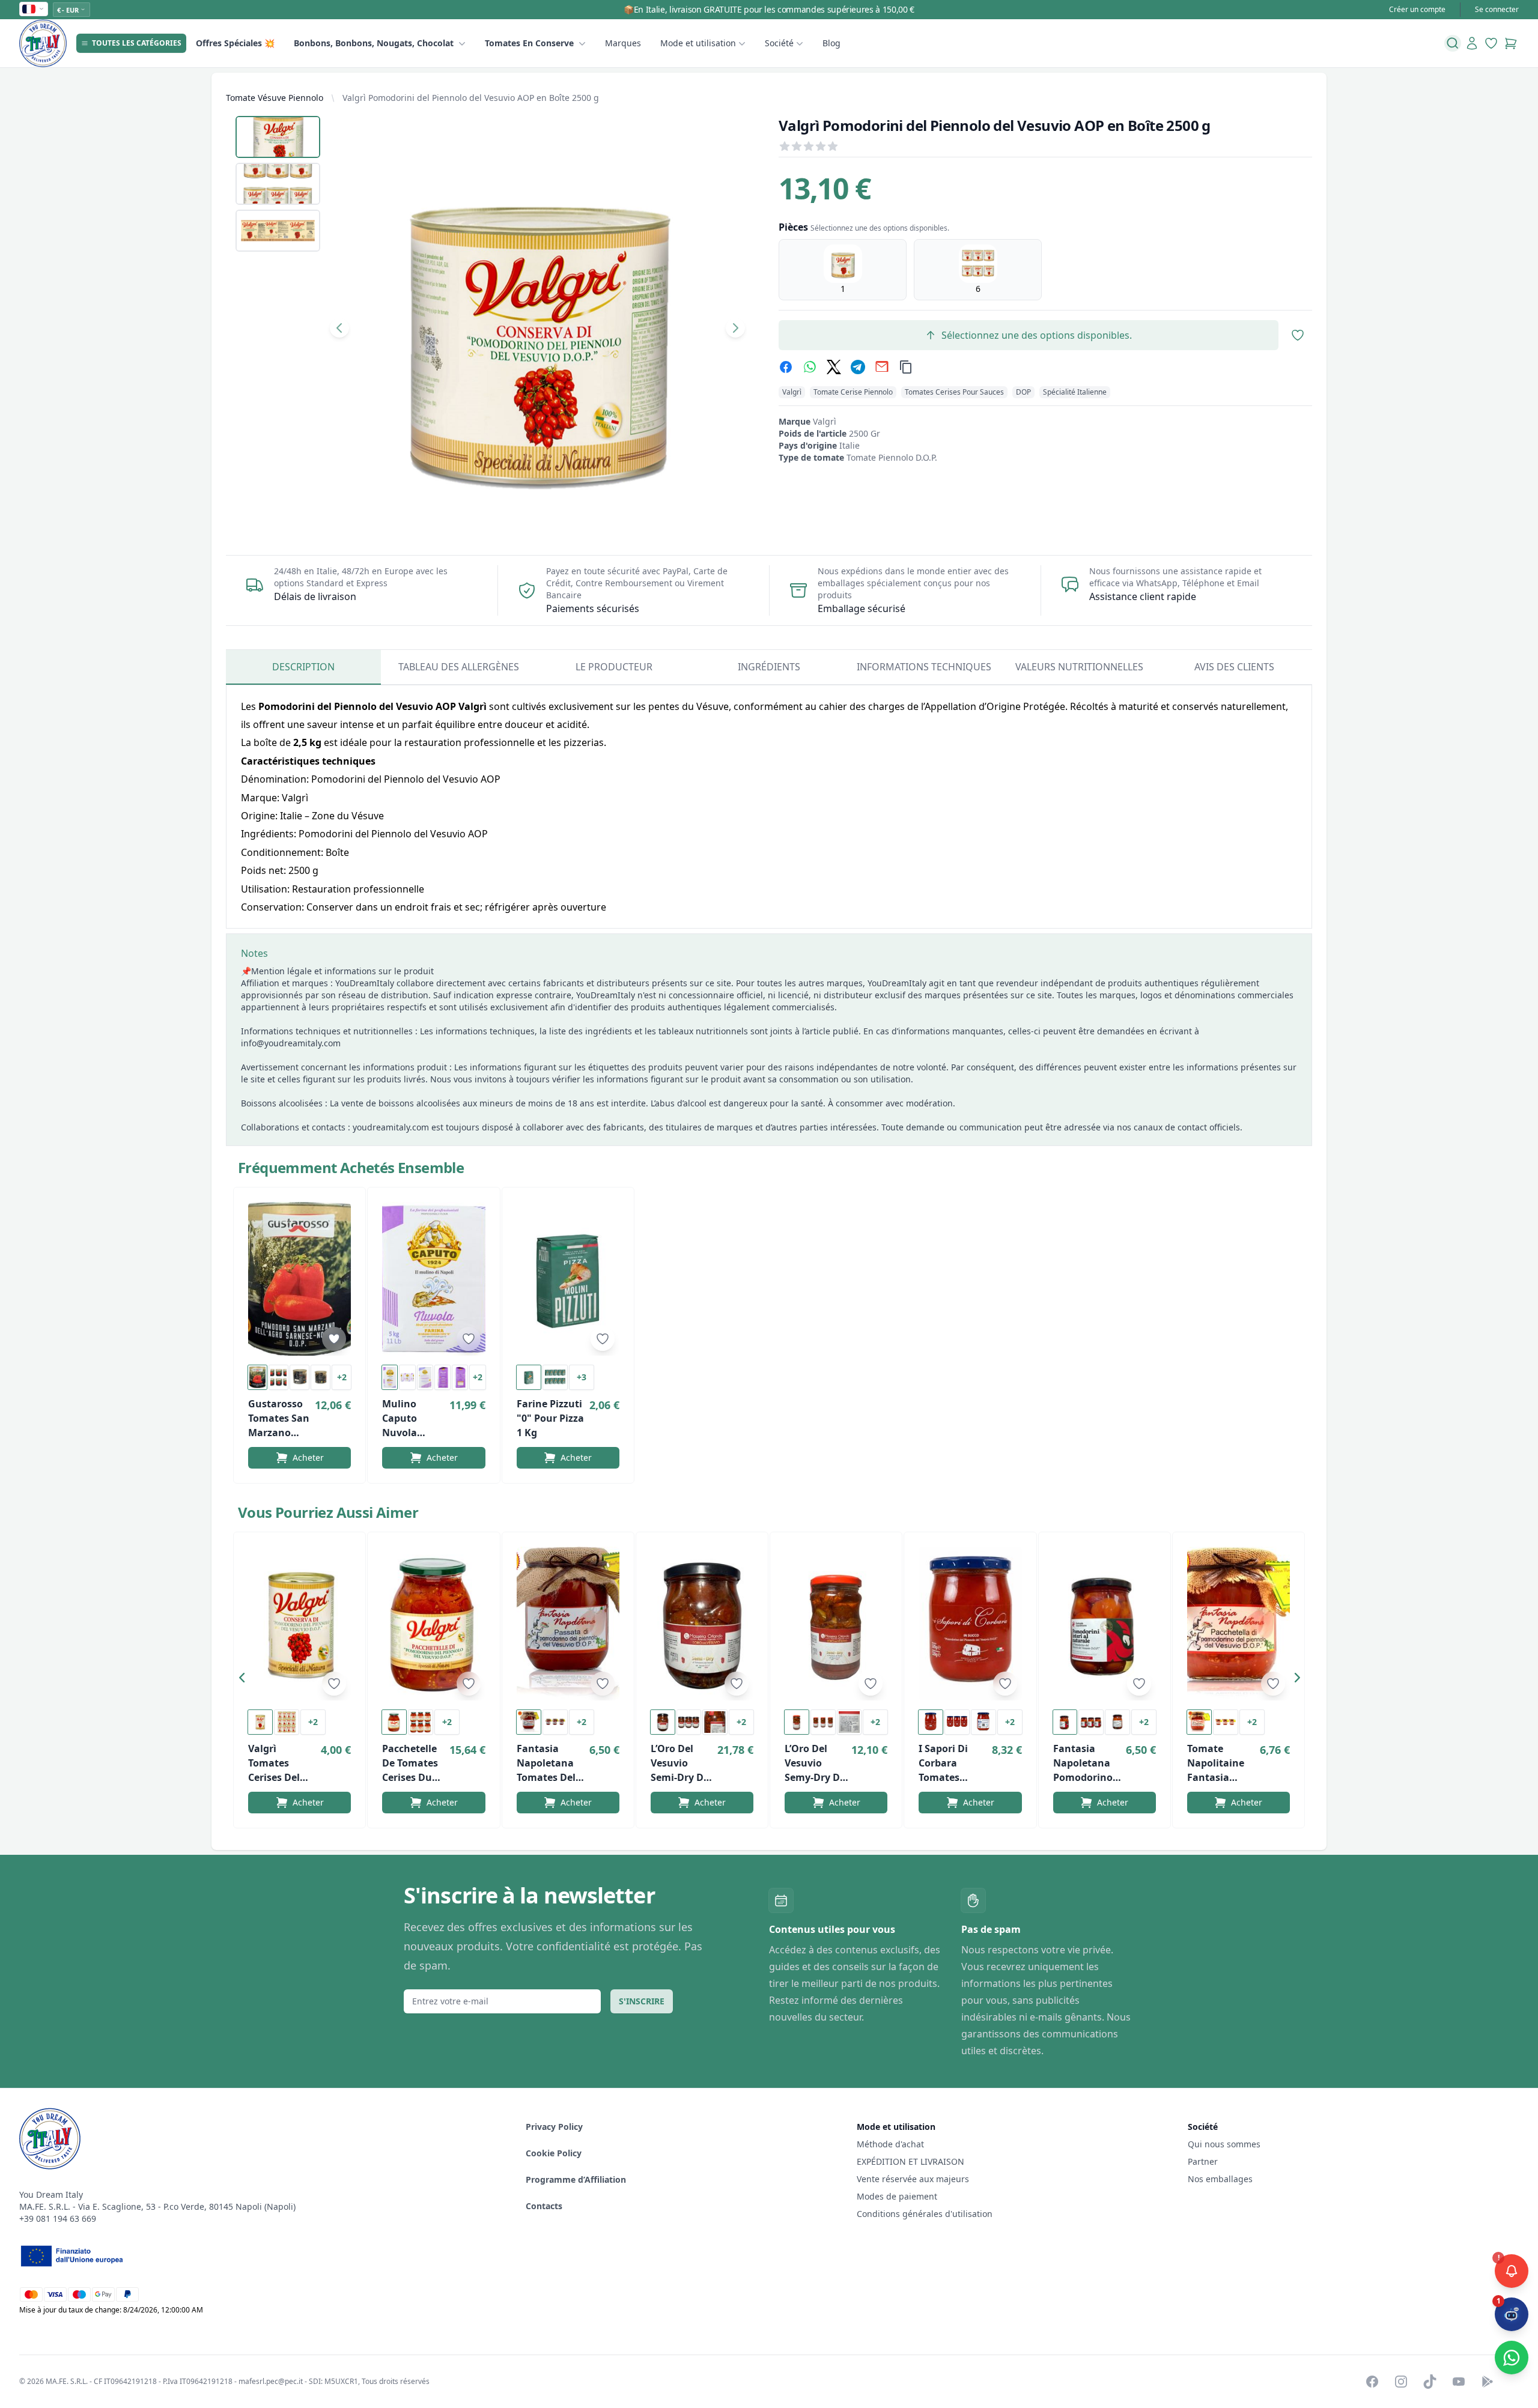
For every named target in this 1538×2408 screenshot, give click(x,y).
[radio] (843, 270)
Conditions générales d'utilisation (925, 2214)
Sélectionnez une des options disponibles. (1037, 335)
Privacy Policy (554, 2127)
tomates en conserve (529, 43)
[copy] (906, 367)
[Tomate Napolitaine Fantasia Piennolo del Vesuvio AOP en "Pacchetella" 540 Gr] (1239, 1624)
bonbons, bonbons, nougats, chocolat (374, 43)
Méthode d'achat (890, 2144)
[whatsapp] (810, 367)
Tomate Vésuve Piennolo (275, 98)
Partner (1203, 2161)
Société (779, 43)
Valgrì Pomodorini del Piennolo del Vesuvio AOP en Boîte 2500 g (471, 98)
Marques (623, 43)
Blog (831, 43)
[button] (245, 1680)
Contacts (544, 2206)
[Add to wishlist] (334, 1339)
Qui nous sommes (1224, 2144)
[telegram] (858, 367)
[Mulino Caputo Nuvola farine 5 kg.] (433, 1279)
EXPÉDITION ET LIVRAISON (912, 2161)
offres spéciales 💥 (235, 43)
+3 (582, 1377)
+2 (342, 1377)
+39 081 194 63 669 (58, 2218)
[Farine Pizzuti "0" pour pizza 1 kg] (568, 1279)
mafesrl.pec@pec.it (271, 2381)
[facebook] (786, 367)
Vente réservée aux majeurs (913, 2179)
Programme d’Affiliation (576, 2179)
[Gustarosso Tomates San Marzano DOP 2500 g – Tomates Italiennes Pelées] (299, 1279)
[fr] (34, 9)
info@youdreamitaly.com (291, 1043)
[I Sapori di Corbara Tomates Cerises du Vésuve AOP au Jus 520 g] (970, 1624)
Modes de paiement (897, 2196)
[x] (834, 367)
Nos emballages (1220, 2179)
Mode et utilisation (698, 43)
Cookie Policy (554, 2153)
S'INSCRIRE (642, 2001)
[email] (882, 367)
